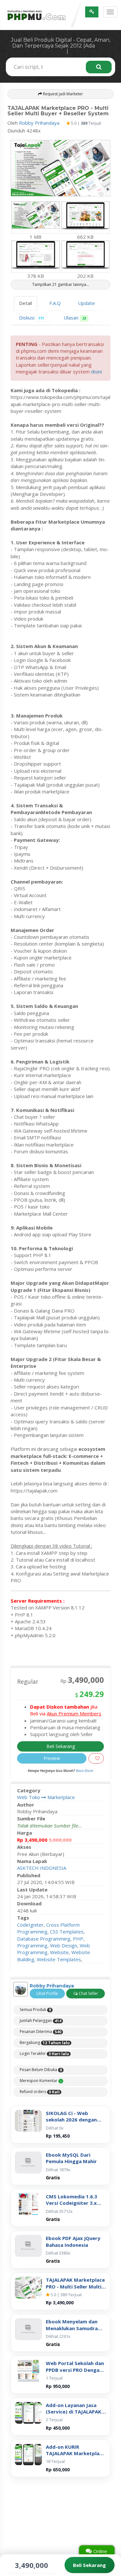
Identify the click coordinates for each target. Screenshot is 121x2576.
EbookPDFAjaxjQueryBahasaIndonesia (73, 2241)
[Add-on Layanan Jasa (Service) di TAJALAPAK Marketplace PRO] (28, 2413)
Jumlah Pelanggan (40, 2021)
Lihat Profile (47, 1993)
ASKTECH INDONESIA (42, 1868)
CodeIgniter (30, 1925)
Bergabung (45, 2043)
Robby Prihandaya (39, 123)
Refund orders (40, 2092)
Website (59, 1952)
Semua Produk (35, 2010)
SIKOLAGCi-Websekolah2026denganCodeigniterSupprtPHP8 (75, 2116)
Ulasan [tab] (75, 318)
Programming (32, 1945)
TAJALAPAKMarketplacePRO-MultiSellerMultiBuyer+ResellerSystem (75, 2283)
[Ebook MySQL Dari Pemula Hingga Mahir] (28, 2162)
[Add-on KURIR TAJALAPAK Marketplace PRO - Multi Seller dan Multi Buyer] (28, 2455)
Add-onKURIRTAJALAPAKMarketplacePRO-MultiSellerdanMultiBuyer (75, 2450)
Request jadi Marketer (62, 94)
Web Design (64, 1945)
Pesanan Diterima (40, 2032)
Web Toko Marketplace (46, 1797)
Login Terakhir (44, 2054)
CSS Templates (67, 1932)
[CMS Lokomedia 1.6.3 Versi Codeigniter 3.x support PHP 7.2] (28, 2204)
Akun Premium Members (74, 1713)
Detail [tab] (25, 303)
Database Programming (44, 1939)
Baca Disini (85, 1770)
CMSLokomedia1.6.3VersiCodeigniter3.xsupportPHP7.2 (71, 2200)
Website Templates (59, 1959)
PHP (78, 1939)
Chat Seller (88, 1993)
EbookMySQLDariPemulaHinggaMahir (71, 2158)
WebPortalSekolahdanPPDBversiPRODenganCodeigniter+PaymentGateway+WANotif (75, 2367)
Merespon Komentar (41, 2081)
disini (96, 372)
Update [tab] (86, 303)
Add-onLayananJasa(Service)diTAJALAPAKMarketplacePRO (74, 2408)
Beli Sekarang (61, 1746)
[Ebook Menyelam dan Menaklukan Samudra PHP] (28, 2329)
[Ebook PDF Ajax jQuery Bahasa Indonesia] (28, 2246)
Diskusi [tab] (31, 318)
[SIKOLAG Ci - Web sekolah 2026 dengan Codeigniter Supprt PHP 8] (28, 2121)
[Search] (99, 67)
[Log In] (92, 12)
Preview (52, 1758)
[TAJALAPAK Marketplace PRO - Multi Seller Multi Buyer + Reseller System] (28, 2288)
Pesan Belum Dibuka (41, 2070)
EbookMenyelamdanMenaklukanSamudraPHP (72, 2325)
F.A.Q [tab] (55, 303)
